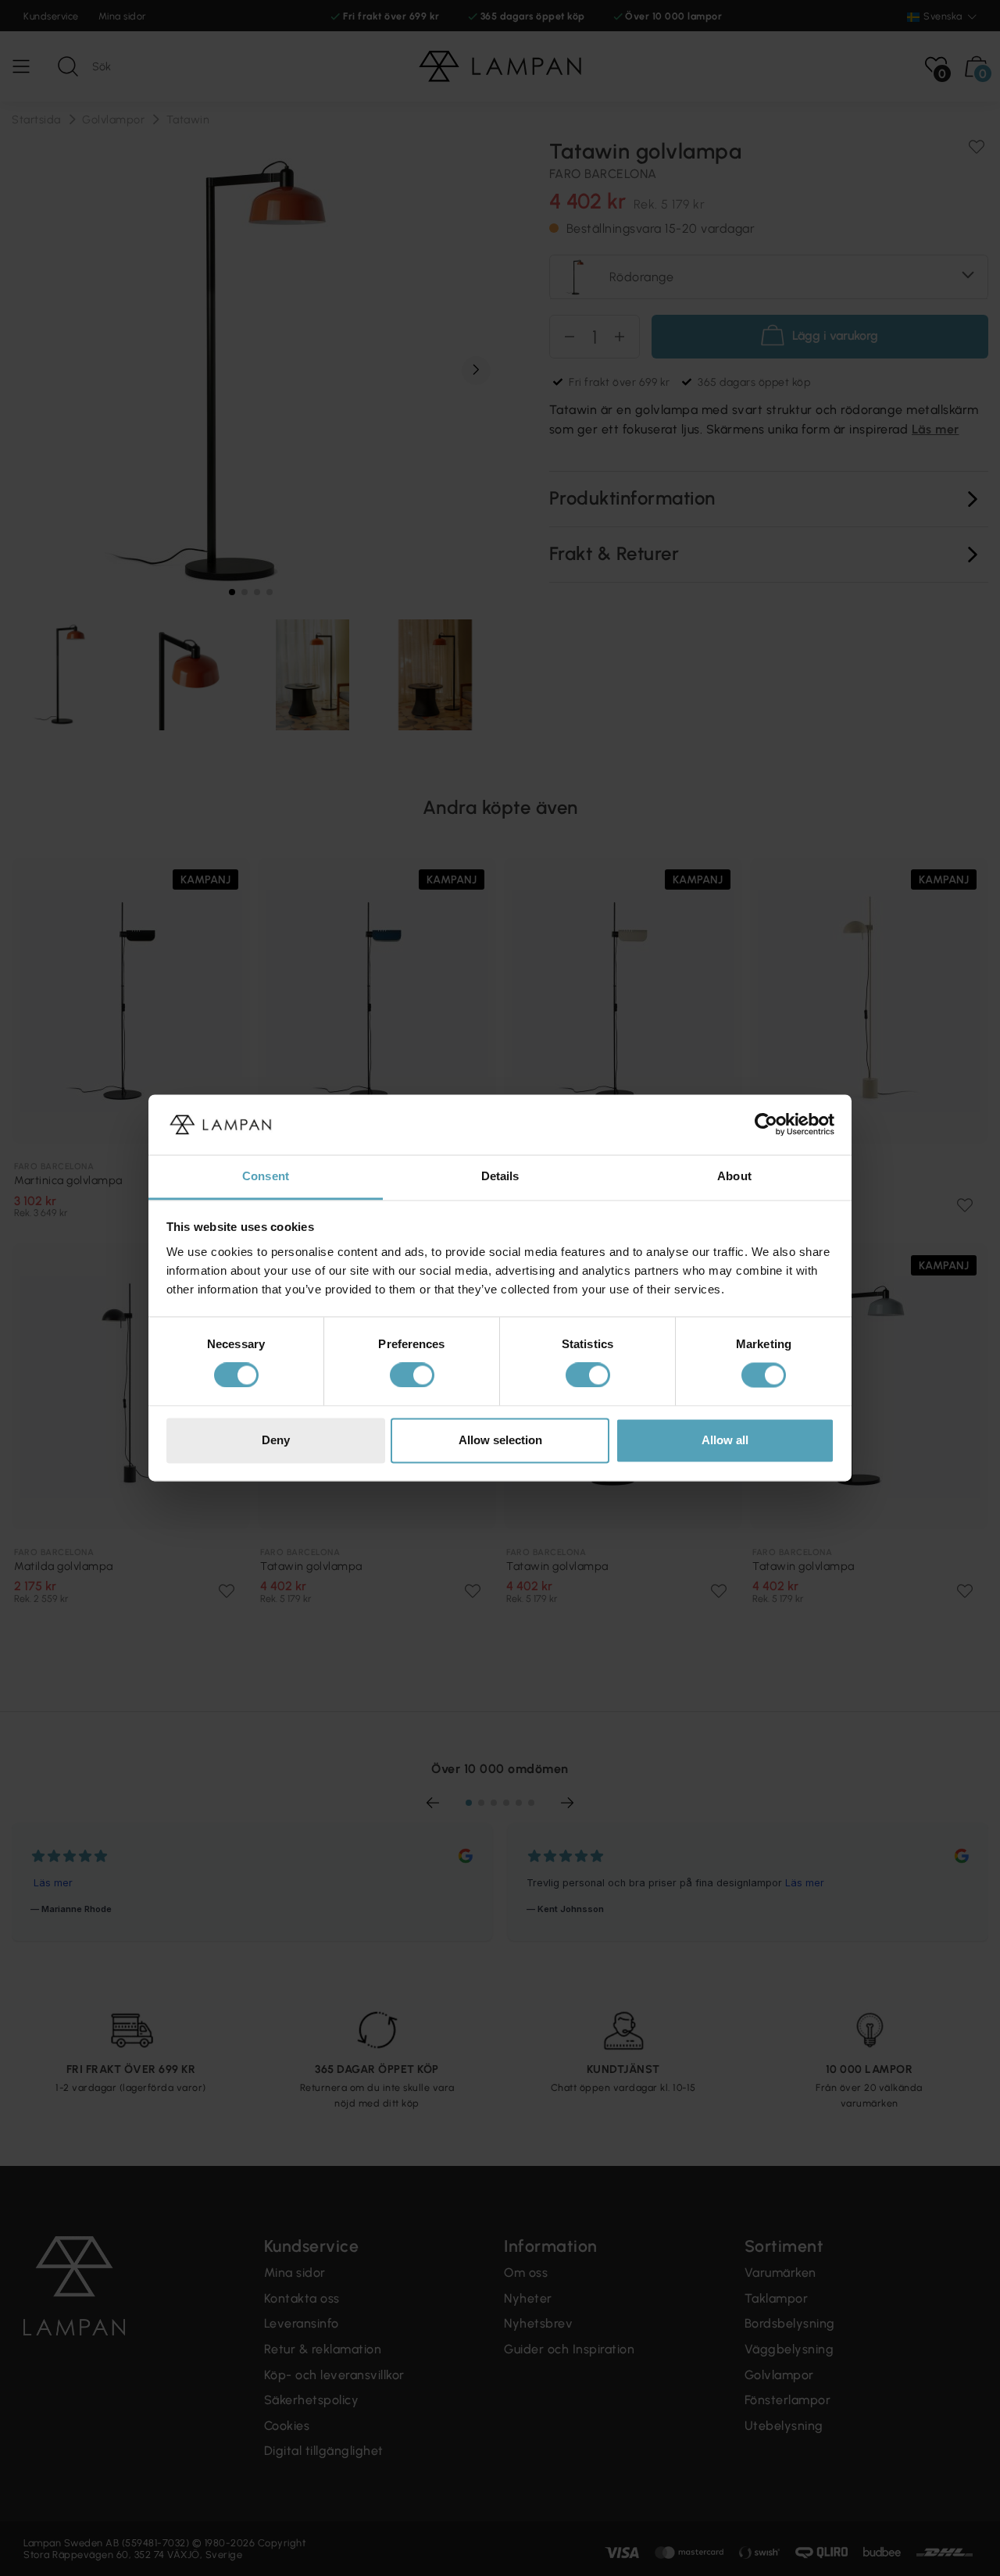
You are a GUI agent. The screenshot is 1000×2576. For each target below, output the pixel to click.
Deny (276, 1440)
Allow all (725, 1440)
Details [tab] (500, 1176)
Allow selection (500, 1440)
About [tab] (734, 1176)
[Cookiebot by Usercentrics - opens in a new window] (766, 1125)
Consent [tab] (266, 1176)
